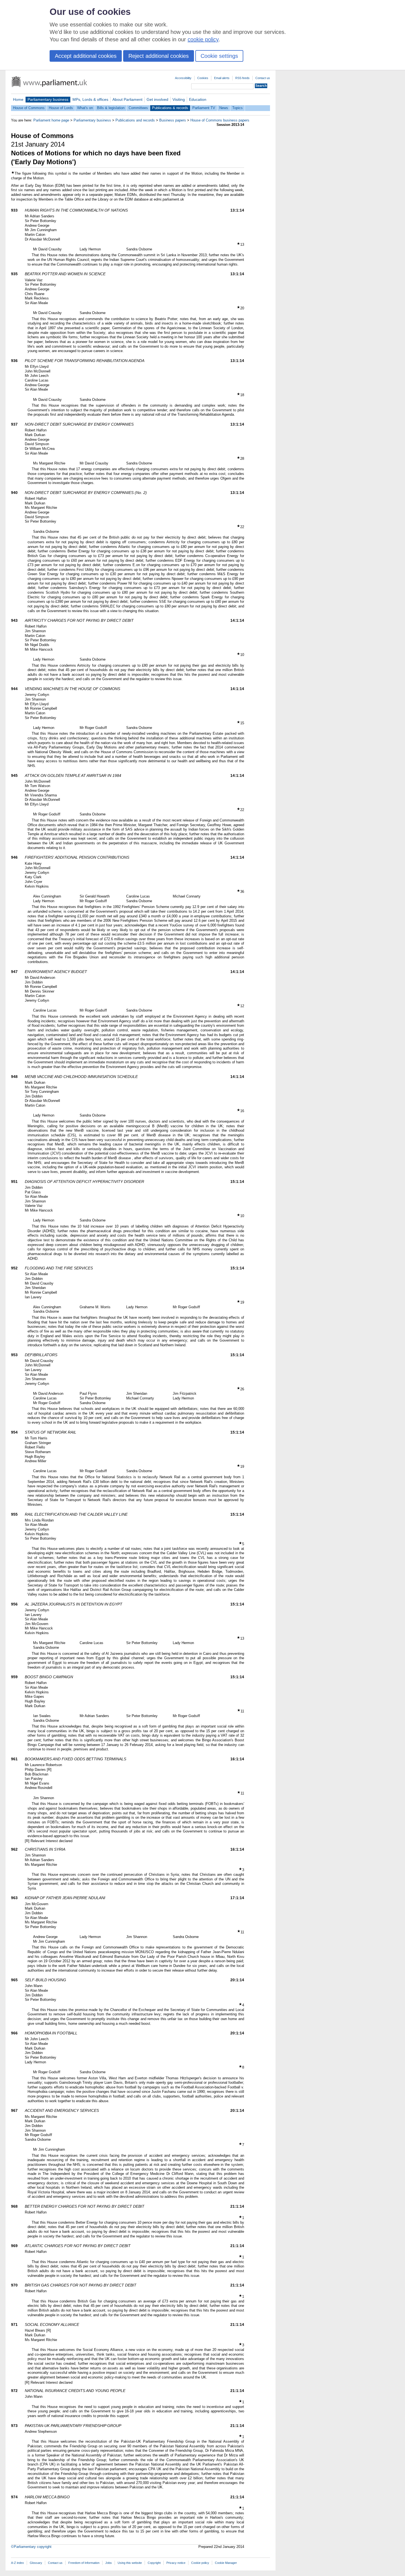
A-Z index (17, 2563)
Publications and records (135, 120)
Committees (138, 108)
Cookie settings (219, 56)
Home (18, 99)
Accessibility (183, 78)
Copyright (154, 2563)
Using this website (130, 2563)
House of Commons (29, 108)
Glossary (36, 2563)
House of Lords (61, 108)
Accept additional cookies (86, 56)
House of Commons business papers (220, 120)
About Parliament (127, 99)
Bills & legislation (111, 108)
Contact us (263, 78)
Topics (237, 108)
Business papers (173, 120)
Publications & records (170, 108)
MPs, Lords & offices (90, 99)
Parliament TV (204, 108)
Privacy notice (176, 2563)
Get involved (157, 99)
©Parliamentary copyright (31, 2547)
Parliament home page (51, 120)
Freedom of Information (84, 2563)
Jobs (109, 2563)
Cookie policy (200, 2563)
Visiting (179, 99)
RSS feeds (242, 78)
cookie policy (203, 39)
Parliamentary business (48, 99)
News (224, 108)
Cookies (203, 78)
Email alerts (222, 78)
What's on (85, 108)
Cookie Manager (226, 2563)
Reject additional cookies (159, 56)
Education (198, 99)
